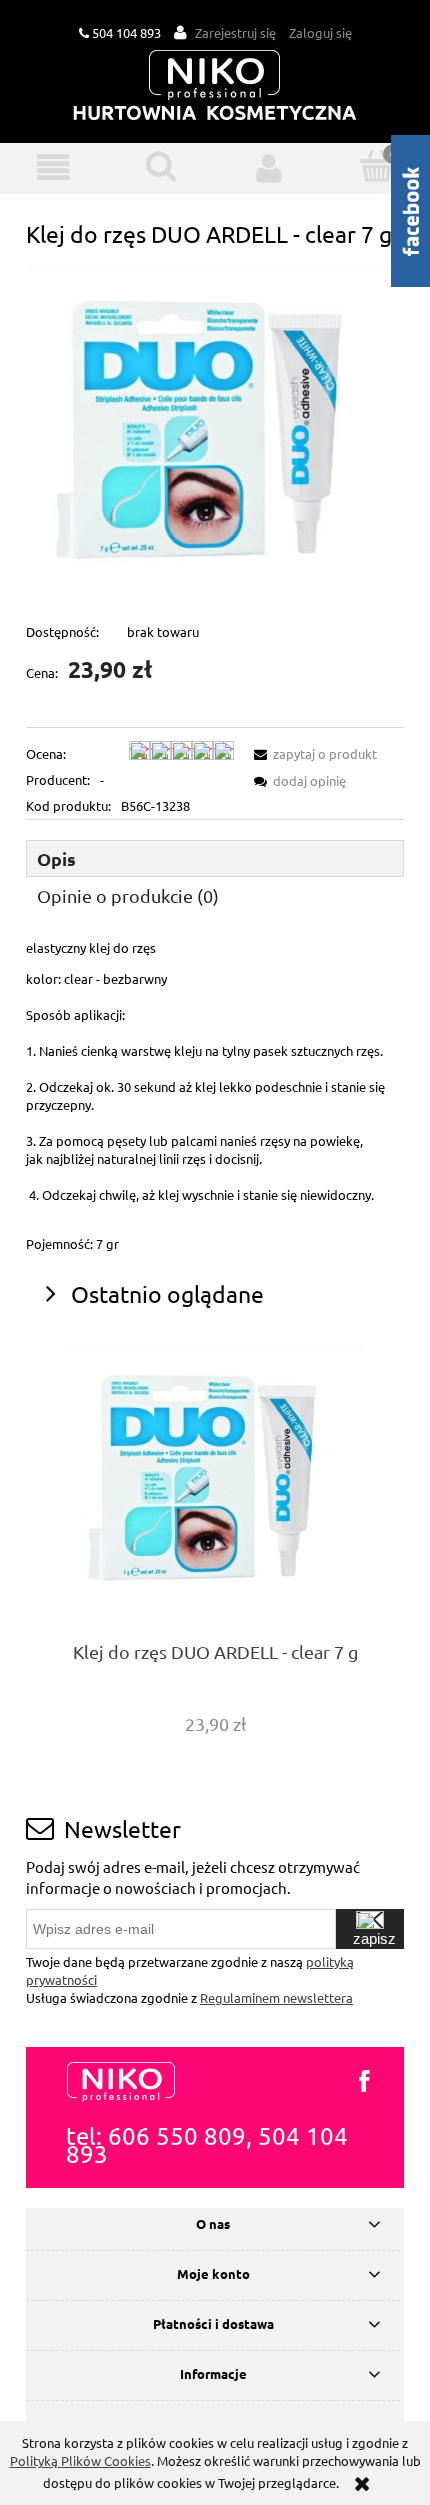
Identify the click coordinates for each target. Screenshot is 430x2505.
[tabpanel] (215, 1096)
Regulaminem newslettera (276, 1997)
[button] (54, 167)
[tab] (215, 858)
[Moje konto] (269, 167)
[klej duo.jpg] (215, 434)
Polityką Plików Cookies (80, 2460)
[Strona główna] (215, 86)
